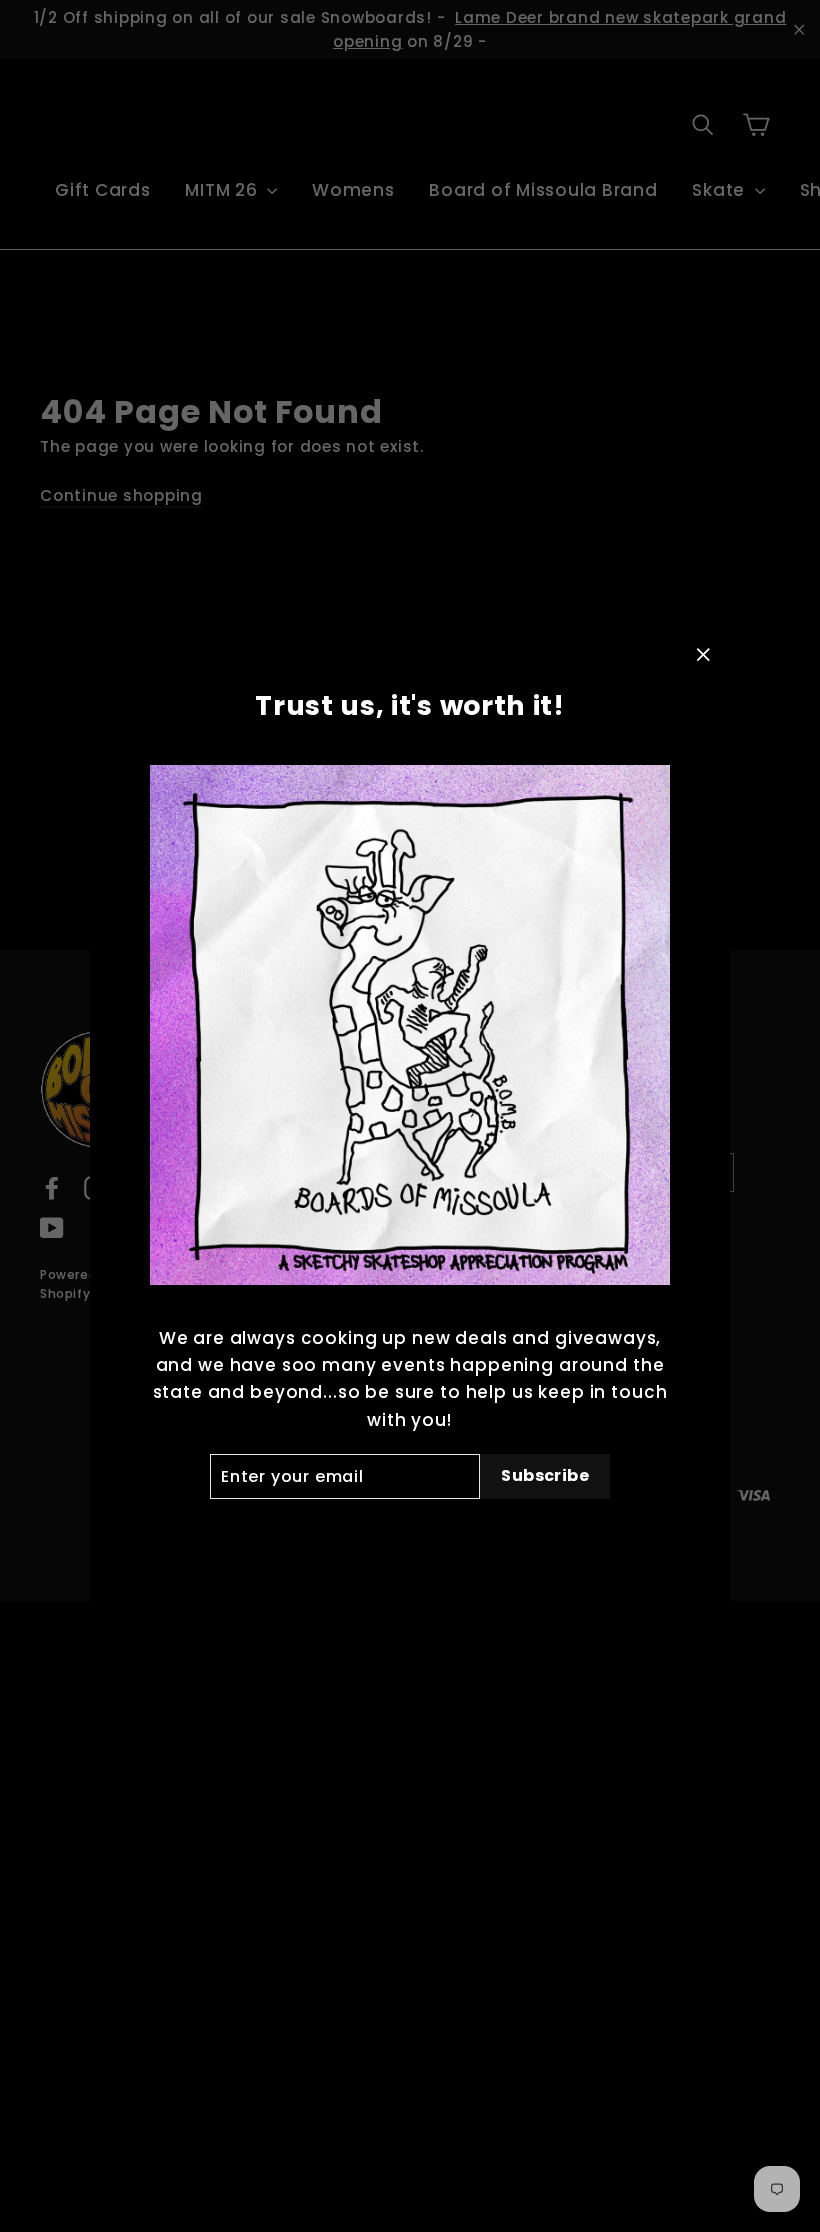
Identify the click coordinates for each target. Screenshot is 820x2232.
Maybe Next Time (409, 1531)
